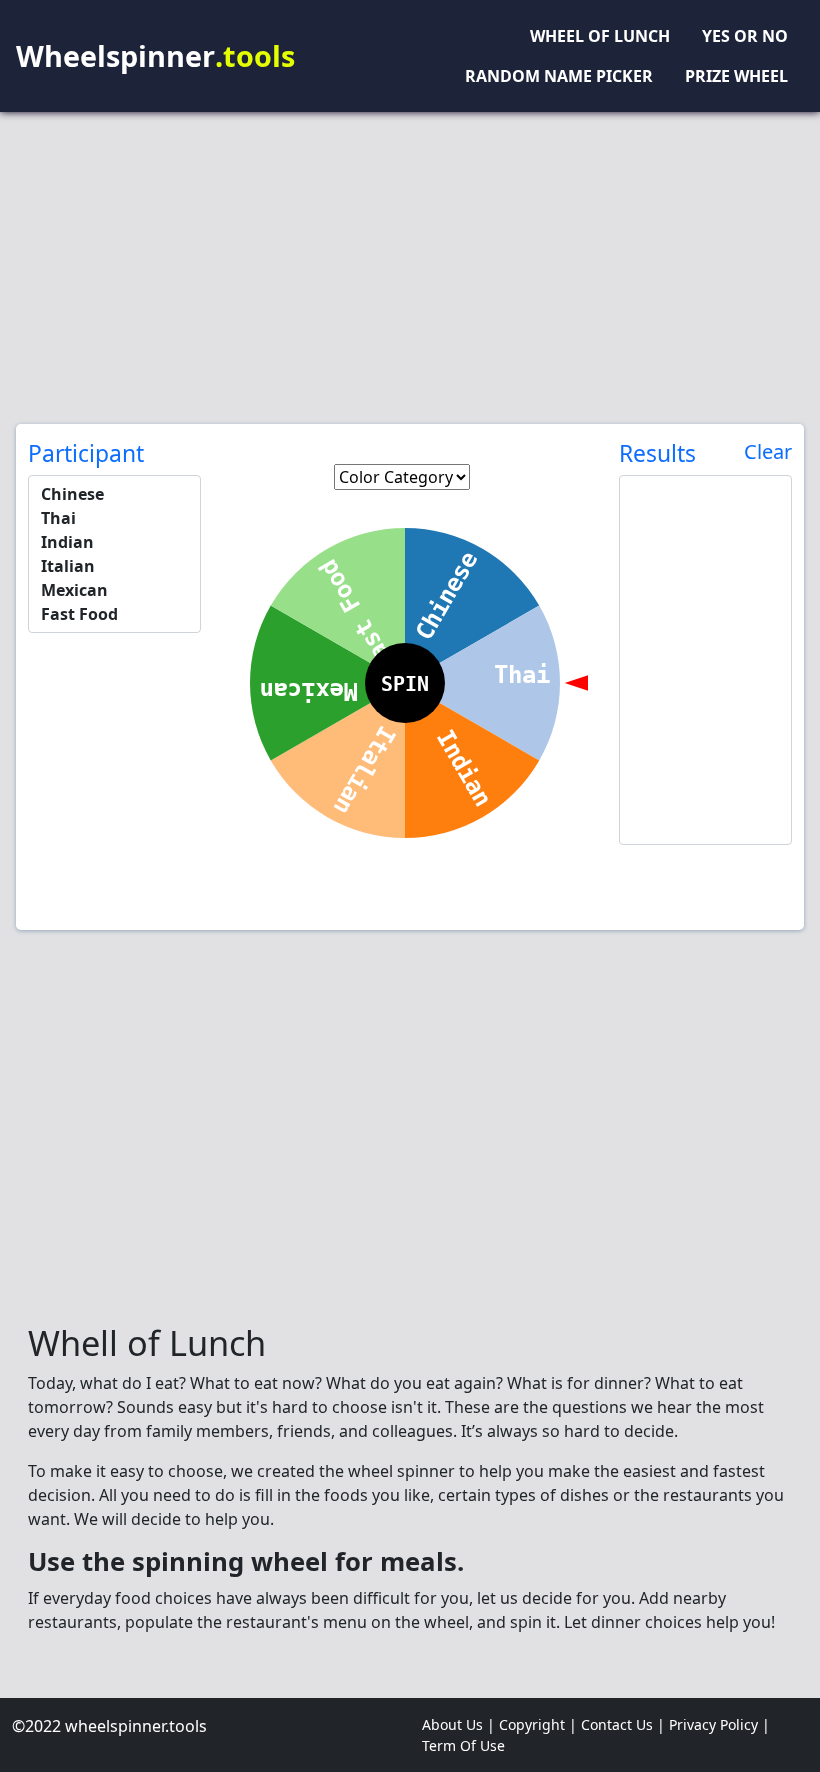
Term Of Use (463, 1745)
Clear (768, 452)
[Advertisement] (410, 268)
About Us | (460, 1724)
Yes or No (745, 36)
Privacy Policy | (721, 1724)
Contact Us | (625, 1724)
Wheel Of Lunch (600, 36)
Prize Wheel (736, 76)
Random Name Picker (559, 76)
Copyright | (540, 1724)
